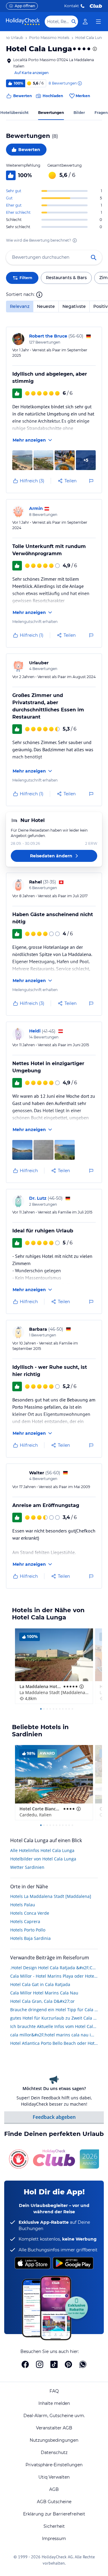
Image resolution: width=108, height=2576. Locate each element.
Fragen (101, 113)
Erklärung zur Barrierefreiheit (54, 2514)
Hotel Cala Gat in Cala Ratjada (40, 1984)
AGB (54, 2489)
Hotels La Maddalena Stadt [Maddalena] (51, 1896)
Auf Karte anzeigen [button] (31, 73)
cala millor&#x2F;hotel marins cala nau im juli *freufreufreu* (54, 2035)
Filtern (26, 278)
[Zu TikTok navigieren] (54, 2364)
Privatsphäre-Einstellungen (54, 2465)
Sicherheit (54, 2526)
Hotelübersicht (14, 113)
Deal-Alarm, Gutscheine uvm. (54, 2416)
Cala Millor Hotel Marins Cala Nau (44, 1993)
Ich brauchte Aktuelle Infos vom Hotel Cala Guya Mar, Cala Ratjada (54, 2026)
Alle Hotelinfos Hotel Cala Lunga (42, 1850)
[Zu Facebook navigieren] (25, 2364)
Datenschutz (54, 2452)
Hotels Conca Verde (30, 1913)
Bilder (79, 113)
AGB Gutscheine (54, 2502)
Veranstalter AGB (54, 2428)
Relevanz (20, 306)
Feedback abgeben (54, 2117)
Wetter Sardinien (27, 1867)
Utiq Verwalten (54, 2477)
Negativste (74, 306)
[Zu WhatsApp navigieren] (83, 2364)
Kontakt (72, 6)
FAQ (54, 2391)
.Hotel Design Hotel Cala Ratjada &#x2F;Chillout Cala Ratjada (54, 1968)
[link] (85, 22)
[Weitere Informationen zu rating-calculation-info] (75, 240)
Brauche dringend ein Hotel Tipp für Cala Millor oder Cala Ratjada (54, 2010)
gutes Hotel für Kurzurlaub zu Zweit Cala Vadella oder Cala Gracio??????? (54, 2018)
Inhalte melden (54, 2403)
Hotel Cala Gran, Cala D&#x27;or (42, 2001)
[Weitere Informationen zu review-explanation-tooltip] (79, 83)
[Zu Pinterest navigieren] (68, 2364)
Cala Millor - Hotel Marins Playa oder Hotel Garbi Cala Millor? (54, 1976)
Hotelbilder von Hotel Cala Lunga (43, 1859)
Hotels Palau (23, 1905)
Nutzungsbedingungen (54, 2440)
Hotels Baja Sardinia (30, 1938)
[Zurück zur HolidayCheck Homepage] (23, 22)
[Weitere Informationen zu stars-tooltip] (94, 49)
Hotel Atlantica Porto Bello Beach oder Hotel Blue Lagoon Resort (54, 2043)
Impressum (54, 2539)
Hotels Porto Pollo (28, 1930)
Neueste (46, 306)
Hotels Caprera (25, 1921)
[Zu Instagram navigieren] (40, 2364)
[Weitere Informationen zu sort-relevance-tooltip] (39, 295)
